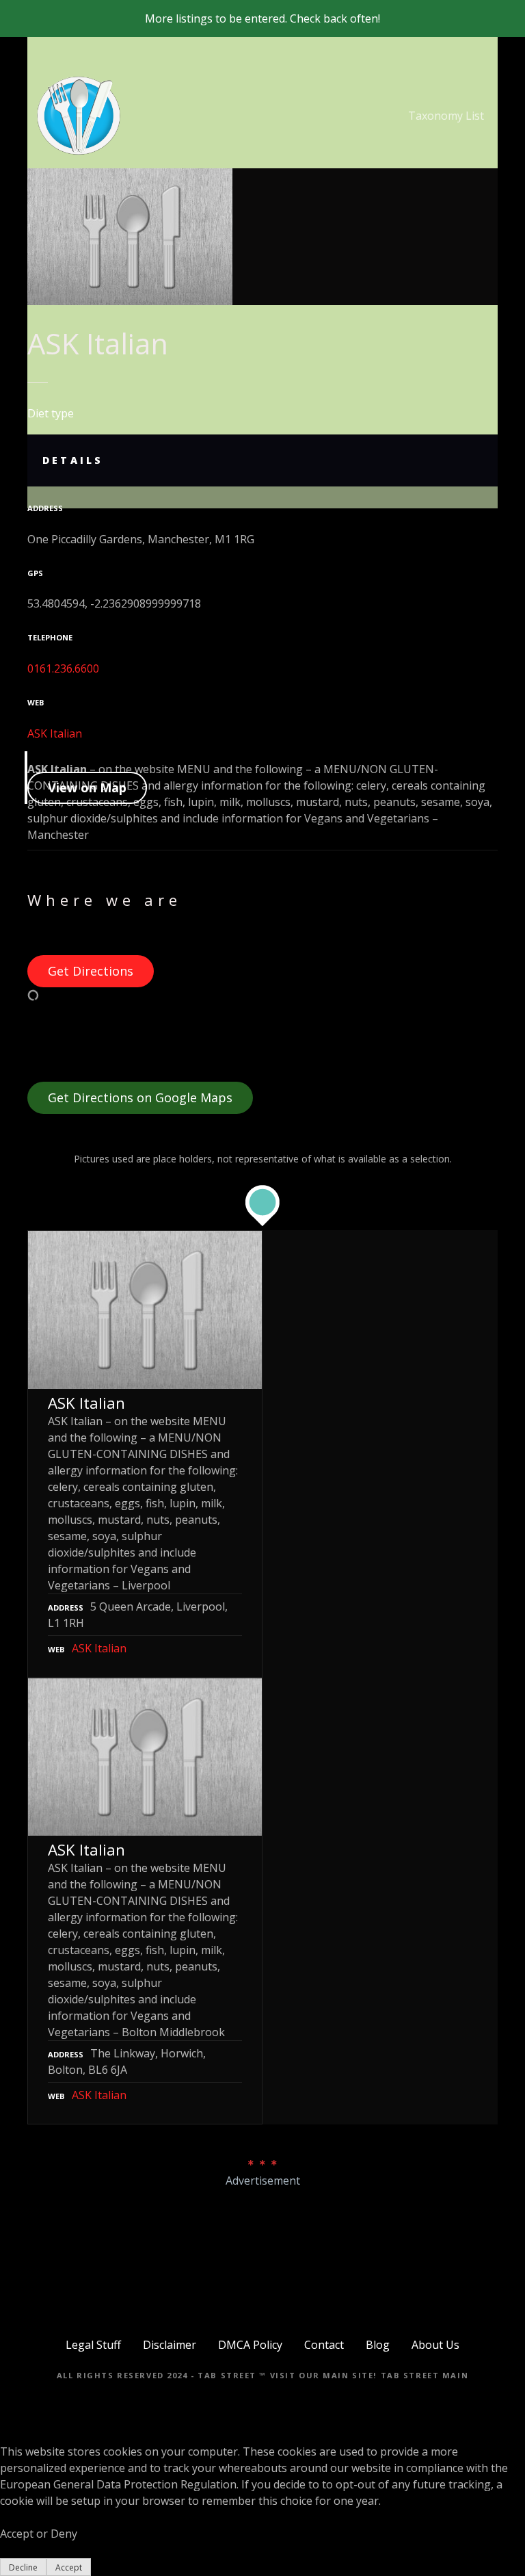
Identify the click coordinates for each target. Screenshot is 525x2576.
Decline (23, 2567)
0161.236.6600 (63, 668)
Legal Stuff (93, 2345)
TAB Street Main (425, 2375)
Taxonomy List (446, 116)
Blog (378, 2345)
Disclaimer (170, 2345)
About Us (435, 2345)
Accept (69, 2567)
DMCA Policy (250, 2345)
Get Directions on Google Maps (140, 1097)
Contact (324, 2345)
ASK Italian (55, 733)
